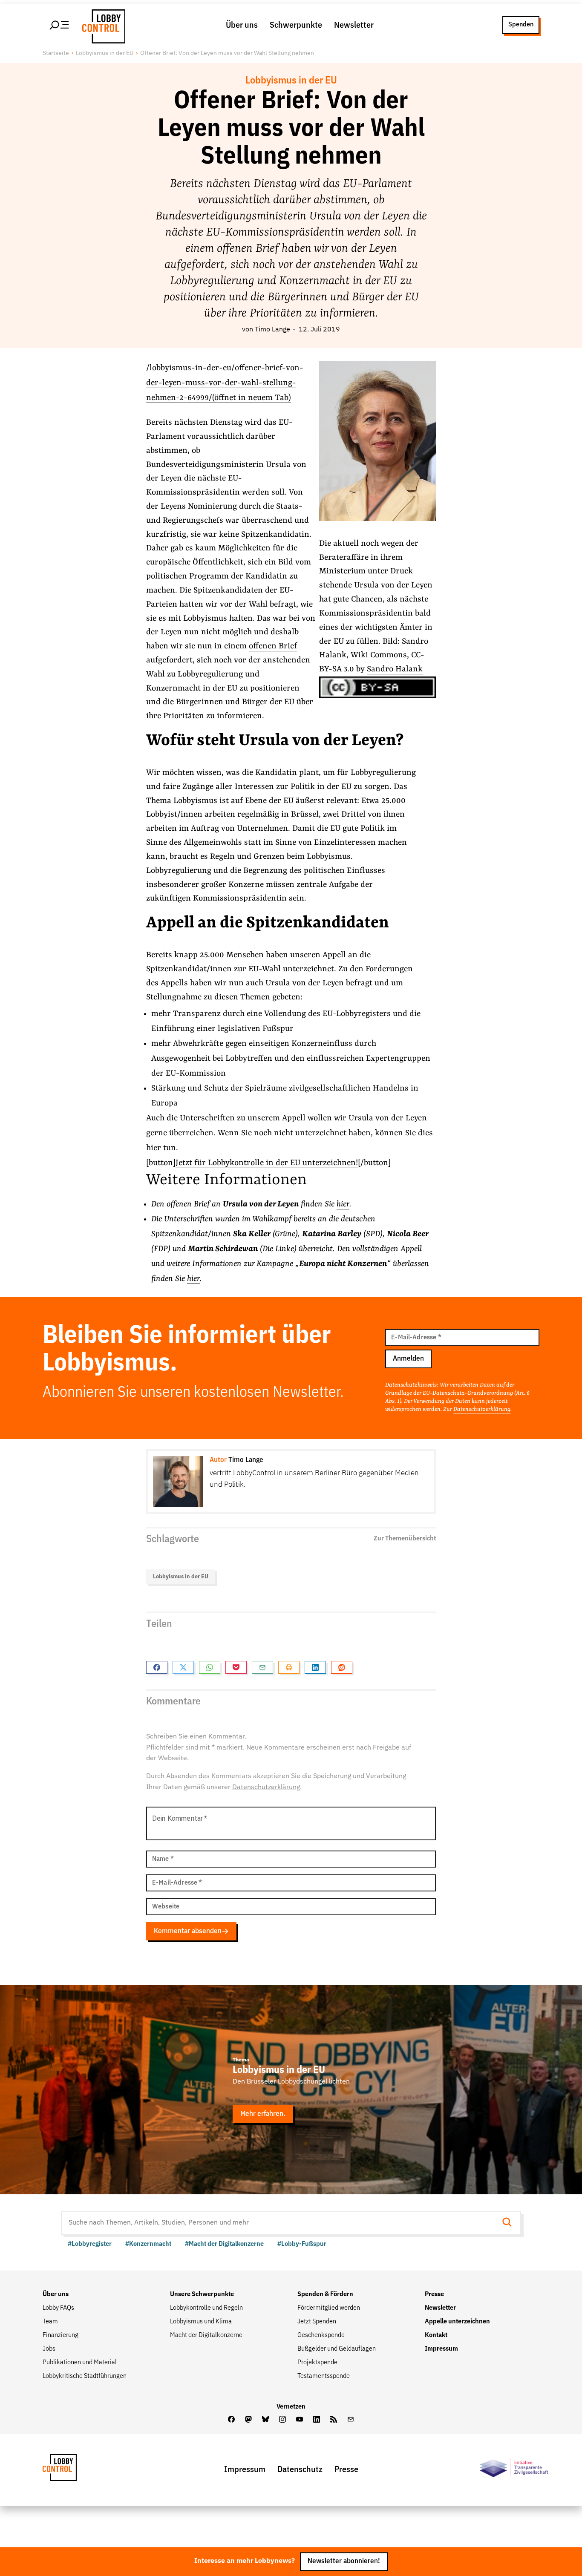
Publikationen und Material (80, 2363)
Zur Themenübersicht (405, 1539)
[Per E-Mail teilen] (262, 1667)
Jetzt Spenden (317, 2322)
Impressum (441, 2349)
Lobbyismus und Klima (201, 2322)
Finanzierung (61, 2335)
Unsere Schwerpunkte (202, 2294)
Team (50, 2322)
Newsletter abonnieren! (344, 2562)
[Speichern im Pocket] (236, 1667)
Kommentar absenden (188, 1931)
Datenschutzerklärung (482, 1409)
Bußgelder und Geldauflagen (337, 2349)
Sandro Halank (395, 669)
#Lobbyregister (90, 2244)
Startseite (56, 53)
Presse (434, 2294)
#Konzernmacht (148, 2244)
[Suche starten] (510, 2223)
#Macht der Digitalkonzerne (224, 2244)
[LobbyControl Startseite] (101, 25)
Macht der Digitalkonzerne (206, 2335)
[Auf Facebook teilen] (157, 1667)
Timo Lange (272, 330)
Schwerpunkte (296, 25)
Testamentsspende (324, 2376)
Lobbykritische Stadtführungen (85, 2376)
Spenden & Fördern (325, 2294)
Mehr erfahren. (263, 2114)
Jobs (49, 2349)
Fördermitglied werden (329, 2308)
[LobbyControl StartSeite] (72, 2470)
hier (154, 1148)
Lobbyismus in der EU (105, 53)
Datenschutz (300, 2470)
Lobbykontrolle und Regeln (206, 2308)
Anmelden (408, 1359)
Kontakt (436, 2335)
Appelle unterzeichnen (457, 2322)
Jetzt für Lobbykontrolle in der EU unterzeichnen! (267, 1163)
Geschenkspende (321, 2335)
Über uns (242, 25)
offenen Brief (273, 646)
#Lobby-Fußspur (302, 2244)
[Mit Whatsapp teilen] (210, 1667)
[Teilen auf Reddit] (342, 1667)
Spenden (521, 25)
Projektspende (317, 2363)
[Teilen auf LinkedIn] (315, 1667)
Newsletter (354, 25)
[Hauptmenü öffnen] (60, 25)
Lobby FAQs (58, 2308)
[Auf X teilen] (183, 1667)
